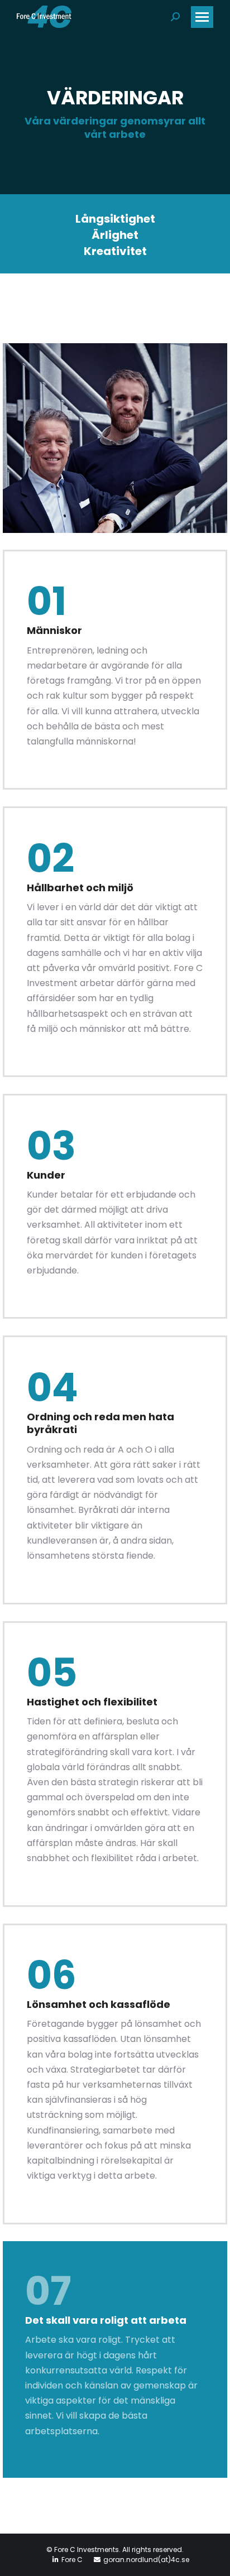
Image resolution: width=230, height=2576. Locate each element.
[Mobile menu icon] (202, 17)
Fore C (72, 2560)
